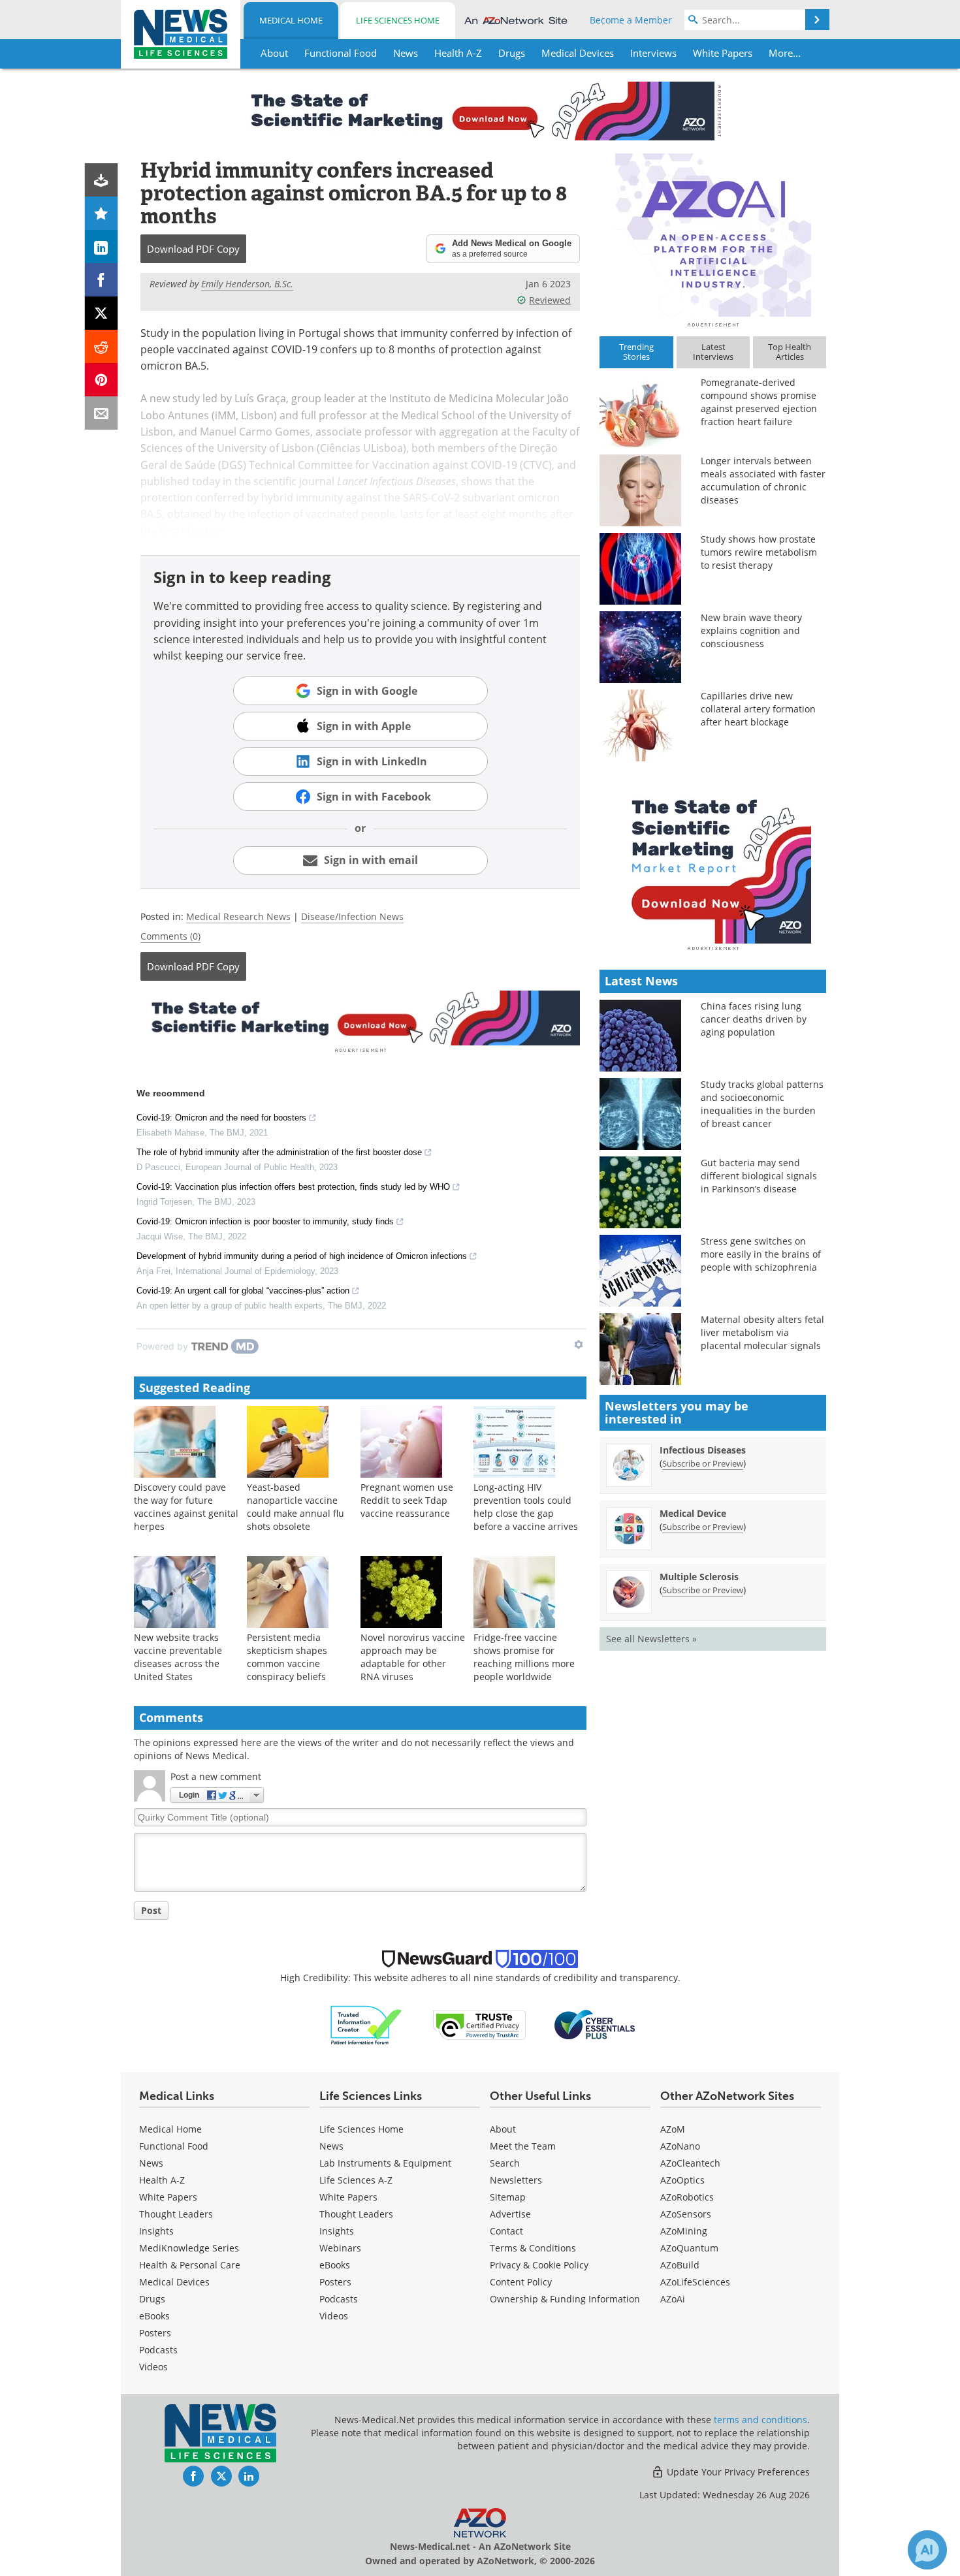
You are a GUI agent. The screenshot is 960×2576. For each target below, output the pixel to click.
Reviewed (550, 300)
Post (151, 1910)
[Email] (102, 413)
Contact (506, 2231)
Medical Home (291, 20)
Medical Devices (174, 2282)
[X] (102, 313)
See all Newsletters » (651, 1639)
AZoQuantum (689, 2248)
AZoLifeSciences (695, 2282)
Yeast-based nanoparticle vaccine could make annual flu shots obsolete (296, 1507)
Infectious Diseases (703, 1450)
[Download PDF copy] (102, 180)
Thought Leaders (176, 2214)
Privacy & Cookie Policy (539, 2265)
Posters (155, 2333)
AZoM (673, 2129)
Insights (156, 2231)
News (151, 2163)
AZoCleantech (690, 2163)
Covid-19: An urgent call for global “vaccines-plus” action (243, 1291)
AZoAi (673, 2299)
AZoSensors (686, 2214)
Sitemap (508, 2197)
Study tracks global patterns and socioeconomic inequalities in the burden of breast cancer (762, 1104)
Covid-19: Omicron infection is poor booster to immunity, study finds (265, 1221)
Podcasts (158, 2350)
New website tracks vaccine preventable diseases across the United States (178, 1657)
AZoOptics (682, 2180)
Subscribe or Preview (703, 1463)
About (503, 2129)
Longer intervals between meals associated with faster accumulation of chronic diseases (763, 480)
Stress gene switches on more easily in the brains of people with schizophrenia (761, 1254)
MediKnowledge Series (189, 2248)
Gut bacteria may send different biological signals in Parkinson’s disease (759, 1176)
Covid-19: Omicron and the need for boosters (221, 1118)
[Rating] (102, 213)
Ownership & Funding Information (565, 2299)
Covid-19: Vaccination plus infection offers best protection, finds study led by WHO (293, 1187)
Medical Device (693, 1513)
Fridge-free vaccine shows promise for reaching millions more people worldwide (524, 1657)
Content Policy (521, 2282)
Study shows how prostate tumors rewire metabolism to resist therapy (759, 552)
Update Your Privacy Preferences (737, 2472)
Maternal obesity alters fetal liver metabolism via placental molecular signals (762, 1332)
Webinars (340, 2248)
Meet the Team (523, 2146)
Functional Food (174, 2146)
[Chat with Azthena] (927, 2550)
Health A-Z (162, 2180)
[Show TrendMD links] (579, 1344)
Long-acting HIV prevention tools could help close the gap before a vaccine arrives (526, 1507)
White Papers (168, 2197)
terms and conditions (760, 2420)
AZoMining (684, 2231)
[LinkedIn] (102, 246)
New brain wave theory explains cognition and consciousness (751, 630)
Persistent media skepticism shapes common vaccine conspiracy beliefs (287, 1657)
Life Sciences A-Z (356, 2180)
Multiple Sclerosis (699, 1577)
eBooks (154, 2316)
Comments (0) (170, 936)
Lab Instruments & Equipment (385, 2163)
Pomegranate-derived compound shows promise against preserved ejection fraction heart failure (759, 402)
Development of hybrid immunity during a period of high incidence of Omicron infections (302, 1256)
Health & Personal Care (190, 2265)
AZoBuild (680, 2265)
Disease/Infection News (352, 916)
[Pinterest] (102, 380)
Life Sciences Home (398, 20)
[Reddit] (102, 346)
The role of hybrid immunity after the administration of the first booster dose (279, 1152)
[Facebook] (102, 280)
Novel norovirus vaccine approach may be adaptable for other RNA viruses (413, 1657)
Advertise (510, 2214)
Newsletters (516, 2180)
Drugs (152, 2299)
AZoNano (680, 2146)
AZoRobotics (687, 2197)
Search (505, 2163)
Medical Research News (238, 916)
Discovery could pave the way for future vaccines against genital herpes (186, 1507)
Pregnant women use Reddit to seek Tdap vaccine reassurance (407, 1500)
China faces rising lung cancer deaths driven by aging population (754, 1019)
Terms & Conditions (533, 2248)
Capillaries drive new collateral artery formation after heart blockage (758, 709)
